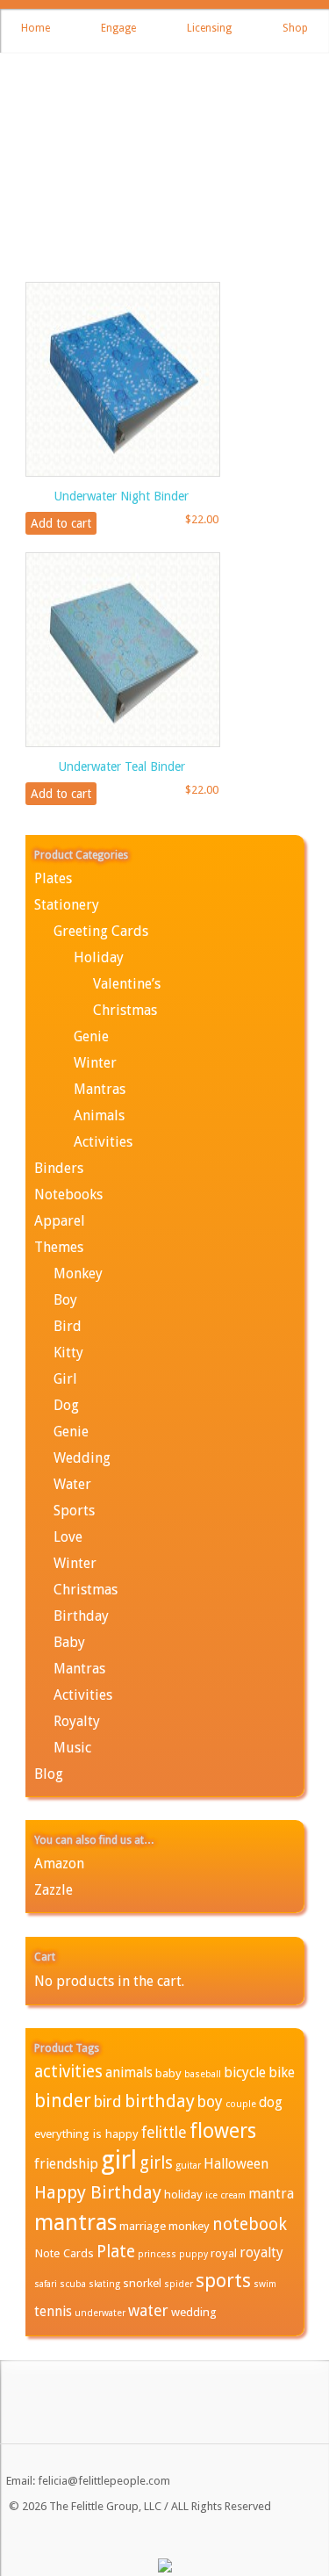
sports (223, 2281)
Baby (69, 1642)
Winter (95, 1063)
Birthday (81, 1616)
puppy (193, 2254)
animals (129, 2072)
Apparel (60, 1221)
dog (271, 2102)
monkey (189, 2226)
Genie (91, 1036)
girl (119, 2160)
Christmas (125, 1010)
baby (168, 2073)
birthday (160, 2101)
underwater (100, 2313)
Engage (118, 28)
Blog (49, 1774)
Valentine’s (127, 984)
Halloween (236, 2164)
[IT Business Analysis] (165, 2569)
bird (108, 2102)
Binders (59, 1168)
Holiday (99, 957)
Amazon (59, 1864)
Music (72, 1748)
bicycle (245, 2072)
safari (46, 2284)
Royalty (77, 1721)
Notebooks (68, 1194)
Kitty (68, 1353)
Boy (65, 1300)
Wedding (82, 1458)
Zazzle (54, 1890)
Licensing (209, 28)
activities (68, 2072)
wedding (194, 2312)
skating (104, 2284)
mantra (271, 2194)
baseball (203, 2074)
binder (63, 2101)
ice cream (225, 2195)
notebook (250, 2224)
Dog (66, 1405)
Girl (65, 1379)
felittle (164, 2133)
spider (179, 2284)
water (148, 2311)
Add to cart (61, 523)
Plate (116, 2252)
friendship (66, 2164)
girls (156, 2163)
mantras (75, 2222)
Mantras (100, 1089)
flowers (223, 2131)
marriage (143, 2226)
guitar (188, 2166)
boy (210, 2102)
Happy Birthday (98, 2192)
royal (224, 2253)
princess (157, 2254)
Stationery (67, 905)
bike (282, 2072)
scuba (73, 2284)
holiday (183, 2194)
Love (68, 1537)
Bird (68, 1326)
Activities (103, 1142)
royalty (261, 2252)
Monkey (78, 1274)
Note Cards (64, 2253)
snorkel (142, 2283)
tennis (53, 2311)
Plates (53, 878)
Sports (74, 1511)
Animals (99, 1115)
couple (241, 2104)
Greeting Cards (101, 931)
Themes (59, 1247)
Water (72, 1484)
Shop (295, 28)
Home (36, 28)
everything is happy (86, 2133)
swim (265, 2284)
